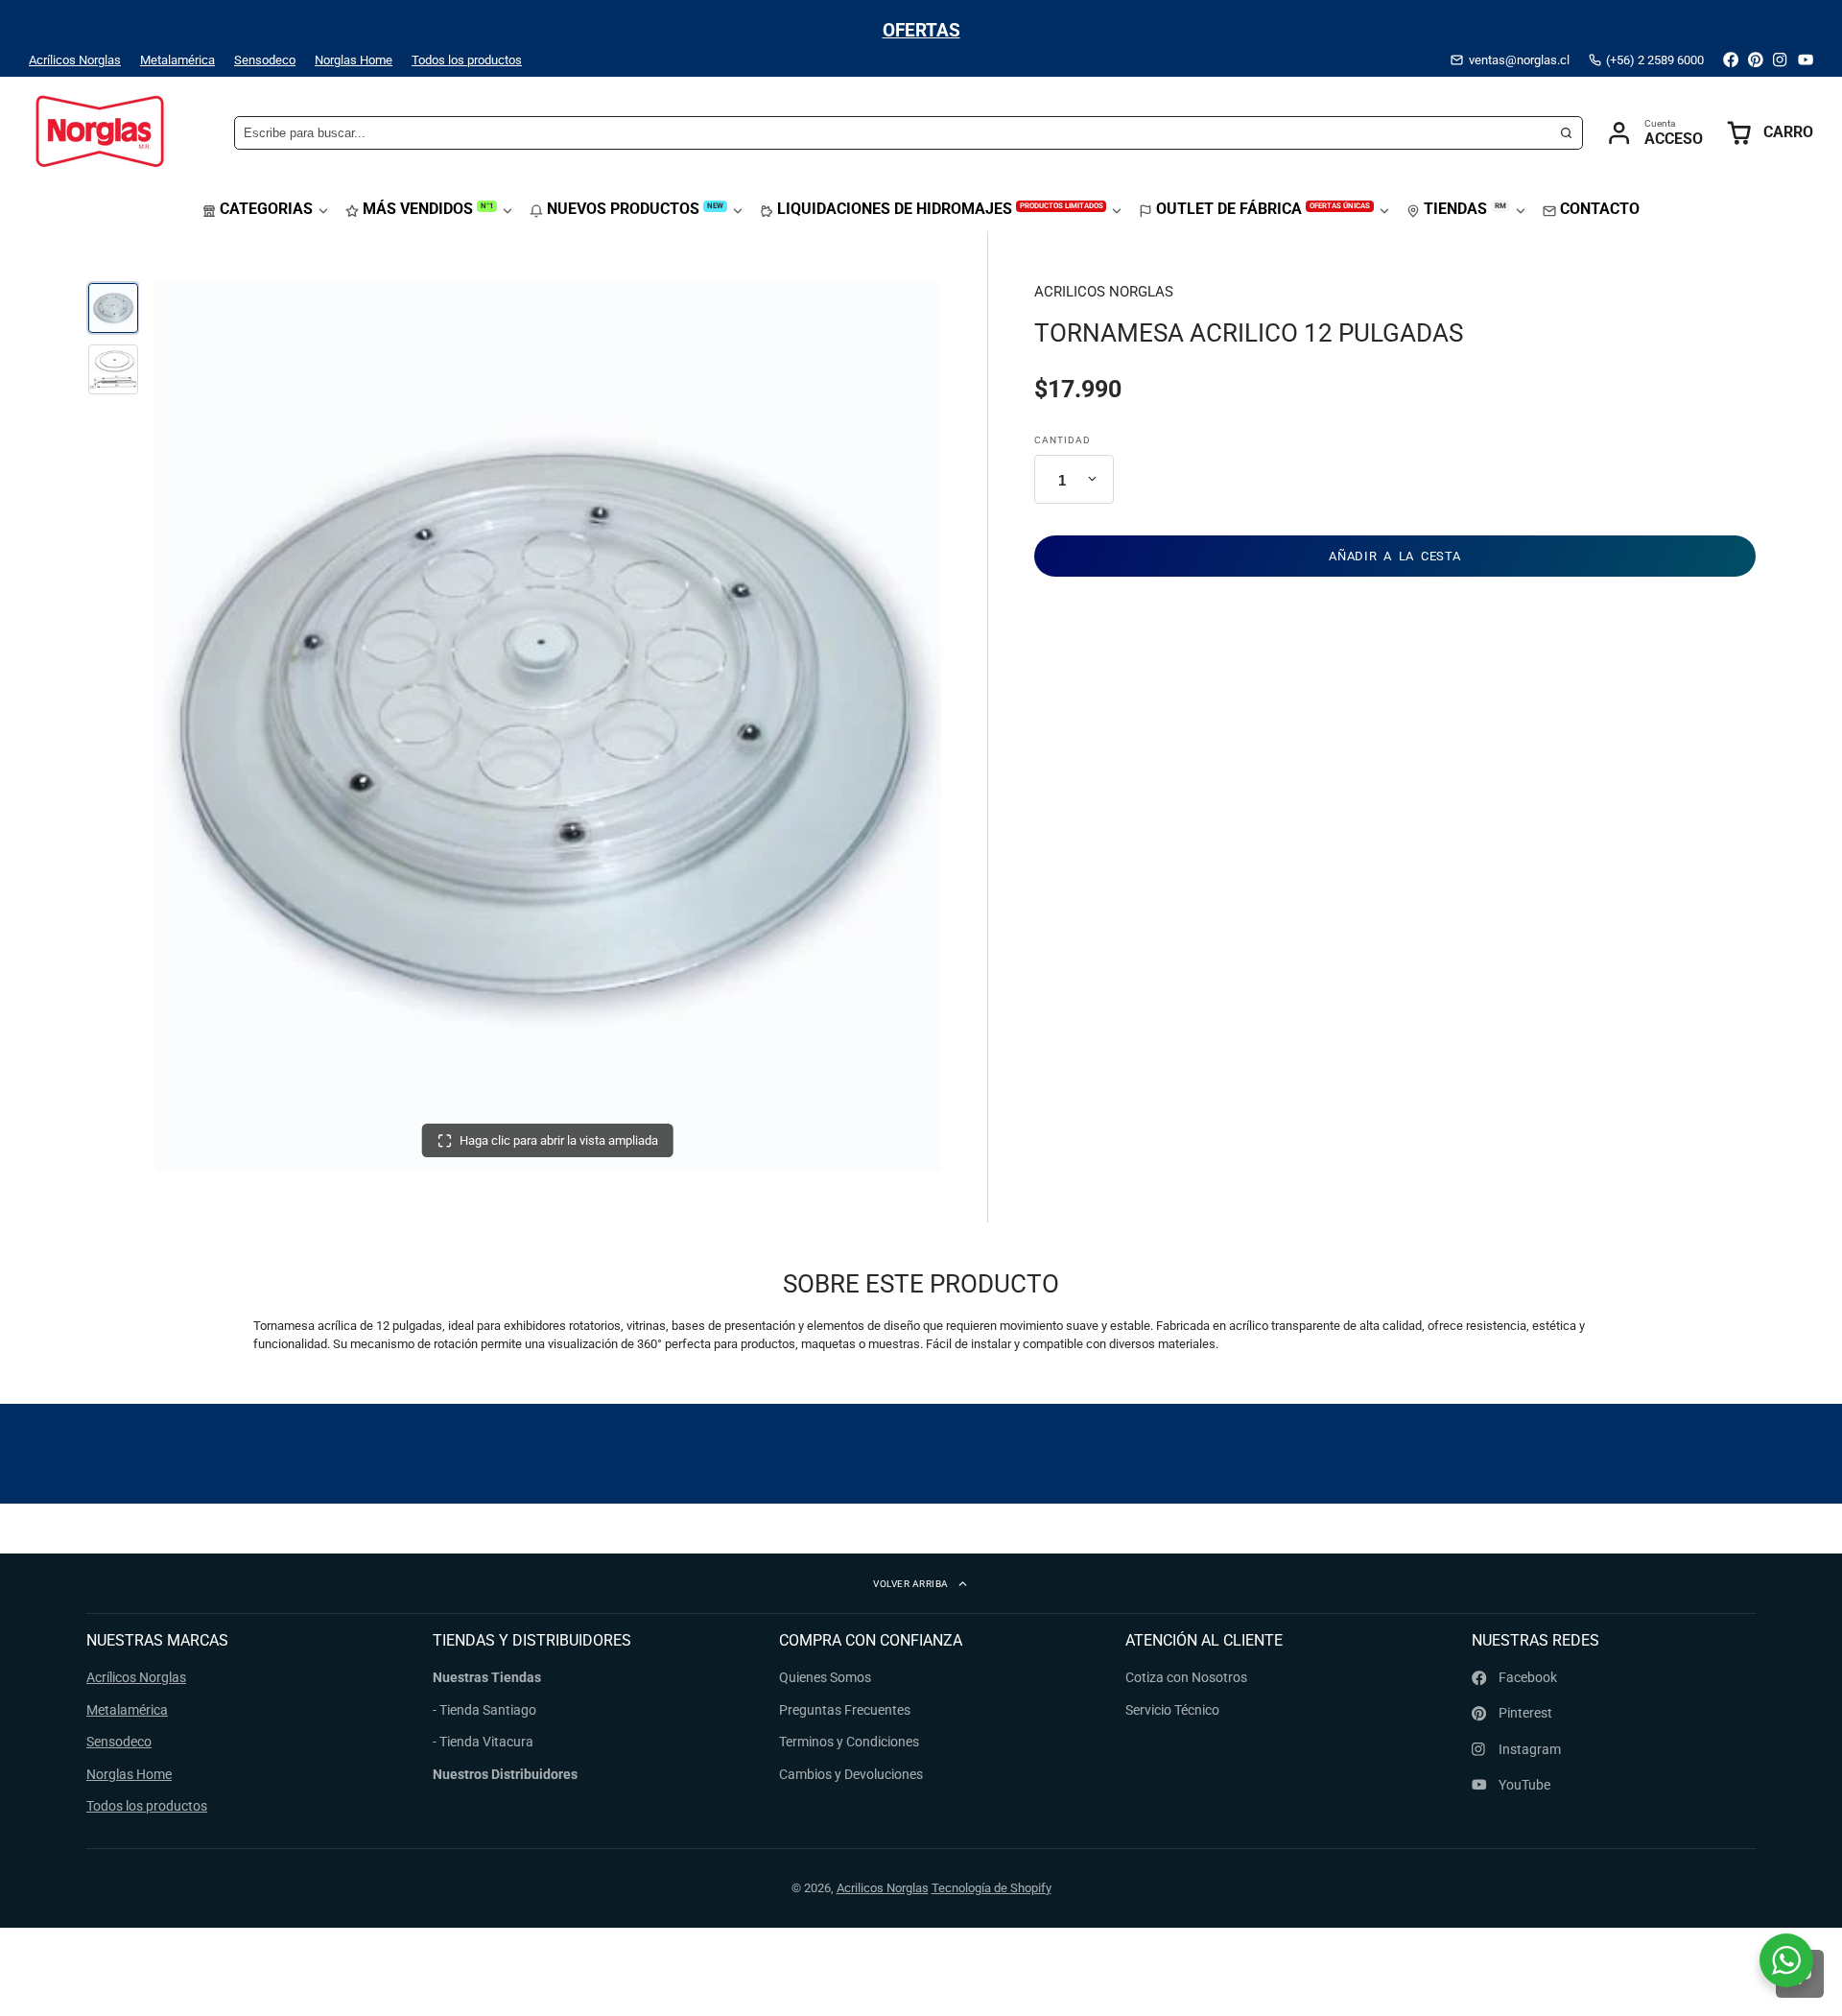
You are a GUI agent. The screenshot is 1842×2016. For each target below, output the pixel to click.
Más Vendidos (428, 209)
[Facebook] (1731, 59)
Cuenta (1654, 133)
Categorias (266, 209)
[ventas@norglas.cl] (1510, 60)
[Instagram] (1781, 59)
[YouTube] (1806, 59)
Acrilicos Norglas (883, 1888)
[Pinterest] (1756, 59)
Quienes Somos (825, 1677)
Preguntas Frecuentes (845, 1710)
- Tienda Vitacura (483, 1742)
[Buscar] (1567, 133)
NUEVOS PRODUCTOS (635, 209)
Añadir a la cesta (1394, 555)
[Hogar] (101, 133)
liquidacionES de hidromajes (940, 209)
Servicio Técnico (1172, 1710)
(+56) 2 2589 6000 (1655, 60)
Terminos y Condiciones (849, 1742)
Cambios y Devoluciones (851, 1774)
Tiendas (1465, 209)
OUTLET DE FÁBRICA (1263, 209)
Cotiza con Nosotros (1186, 1677)
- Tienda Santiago (484, 1710)
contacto (1600, 209)
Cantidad (1063, 439)
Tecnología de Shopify (992, 1888)
